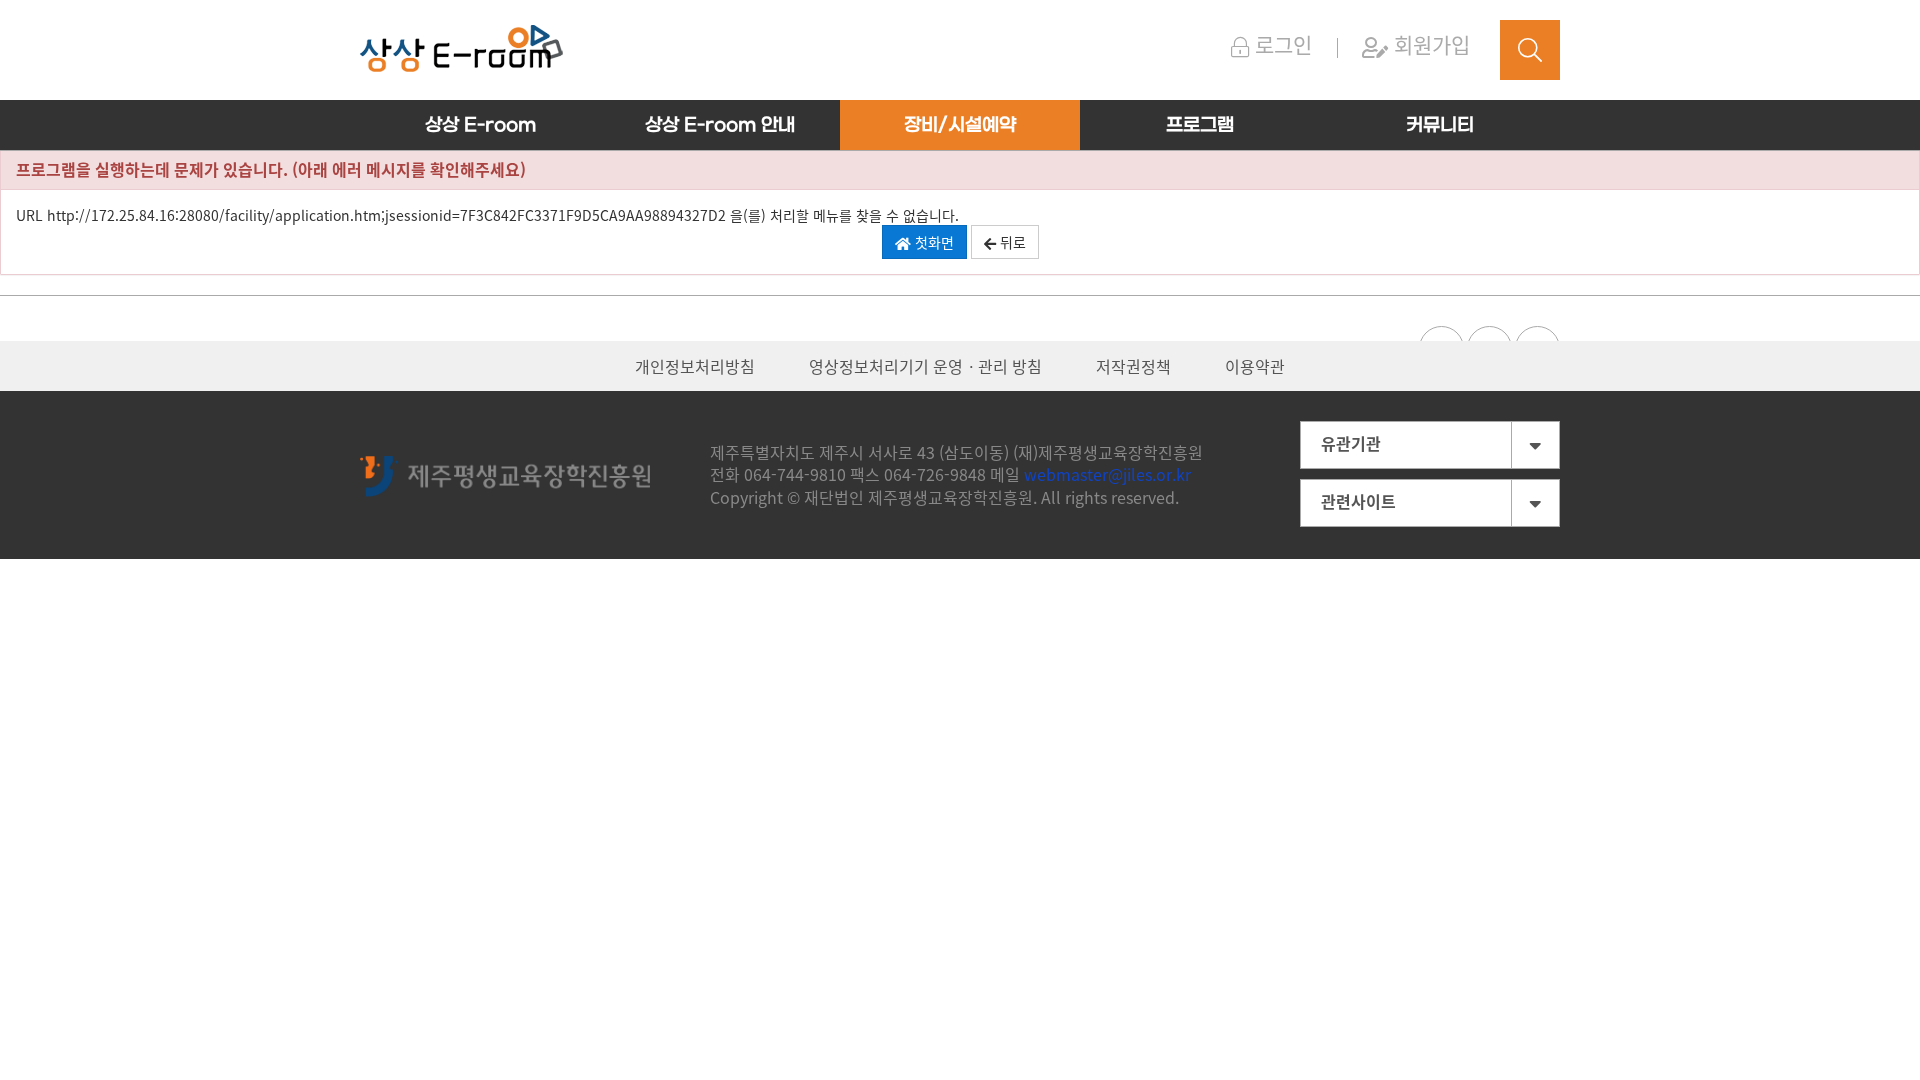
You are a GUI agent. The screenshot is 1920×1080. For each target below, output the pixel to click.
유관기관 (1351, 443)
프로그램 (1200, 125)
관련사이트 (1358, 501)
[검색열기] (1530, 50)
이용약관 (1255, 366)
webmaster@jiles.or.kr (1107, 474)
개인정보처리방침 (695, 366)
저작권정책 (1133, 366)
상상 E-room (480, 125)
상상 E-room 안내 (720, 125)
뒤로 (1011, 242)
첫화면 (932, 242)
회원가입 (1429, 44)
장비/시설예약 (960, 125)
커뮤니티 (1440, 125)
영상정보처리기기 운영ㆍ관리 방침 (925, 366)
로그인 (1280, 44)
